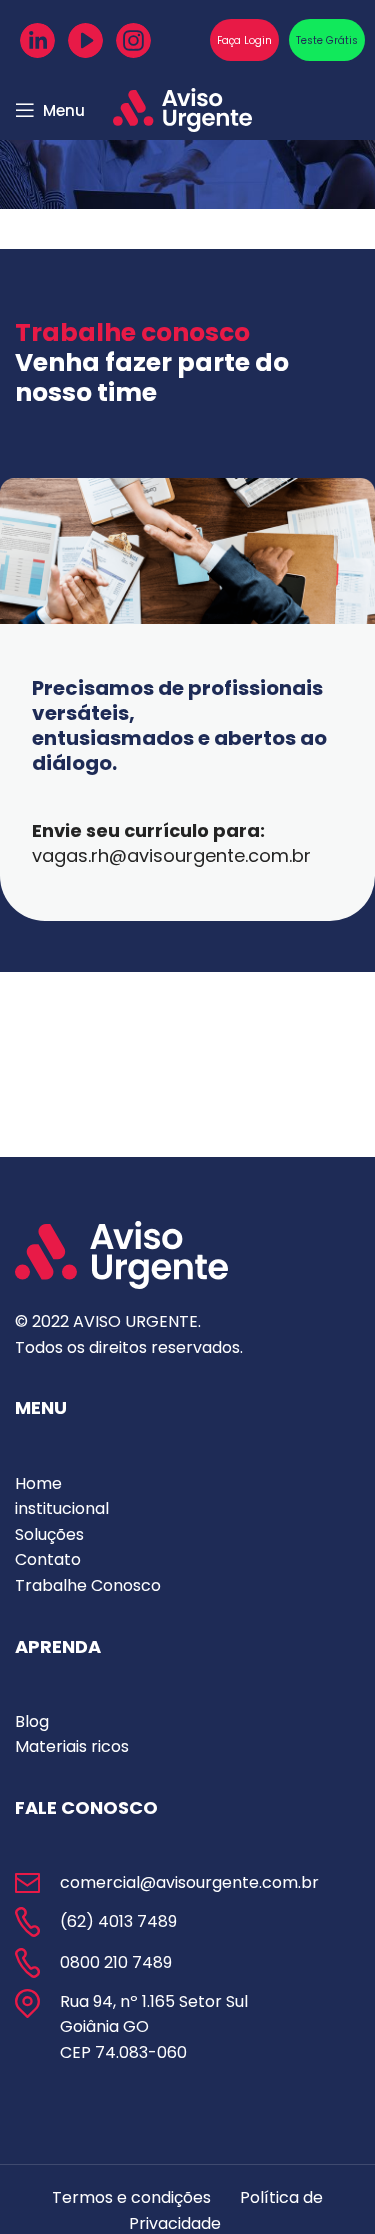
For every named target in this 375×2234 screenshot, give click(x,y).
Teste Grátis (327, 40)
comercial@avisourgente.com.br (189, 1882)
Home (38, 1483)
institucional (62, 1508)
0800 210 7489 (116, 1962)
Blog (32, 1721)
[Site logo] (183, 108)
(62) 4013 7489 (118, 1921)
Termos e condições (131, 2197)
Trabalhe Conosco (88, 1585)
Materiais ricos (72, 1746)
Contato (48, 1559)
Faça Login (244, 40)
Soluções (49, 1534)
